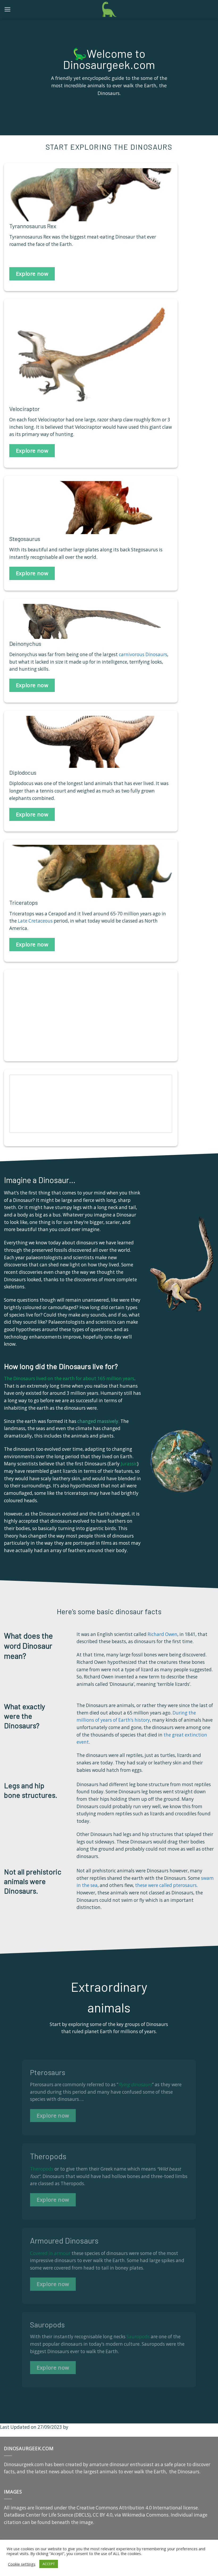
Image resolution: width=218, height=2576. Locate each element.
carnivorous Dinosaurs (143, 654)
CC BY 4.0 (103, 2515)
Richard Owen (162, 1634)
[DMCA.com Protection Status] (36, 2569)
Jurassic (129, 1464)
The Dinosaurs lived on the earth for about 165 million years (69, 1378)
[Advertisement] (49, 1019)
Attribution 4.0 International (151, 2508)
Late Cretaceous (35, 921)
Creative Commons (97, 2508)
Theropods (42, 2169)
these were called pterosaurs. (166, 1885)
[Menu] (7, 9)
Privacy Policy (153, 2569)
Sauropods (138, 2337)
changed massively (98, 1421)
